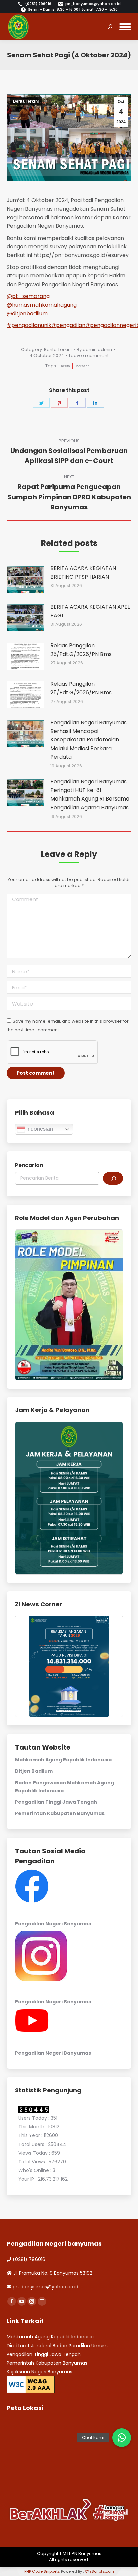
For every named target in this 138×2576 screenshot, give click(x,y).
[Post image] (25, 579)
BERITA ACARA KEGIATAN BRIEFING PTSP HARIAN (83, 573)
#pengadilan (68, 325)
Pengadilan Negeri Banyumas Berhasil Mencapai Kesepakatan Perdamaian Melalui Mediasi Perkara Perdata (88, 740)
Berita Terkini (26, 101)
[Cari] (113, 1178)
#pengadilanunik (29, 325)
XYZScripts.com (99, 2571)
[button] (122, 2438)
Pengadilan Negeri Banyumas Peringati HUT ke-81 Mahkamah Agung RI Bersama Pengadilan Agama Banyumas (90, 794)
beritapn (83, 366)
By (94, 350)
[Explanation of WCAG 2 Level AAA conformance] (31, 2384)
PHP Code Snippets (42, 2571)
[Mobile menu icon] (125, 27)
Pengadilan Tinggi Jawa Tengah (56, 1802)
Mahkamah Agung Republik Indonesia (63, 1760)
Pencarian (29, 1165)
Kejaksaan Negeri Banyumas (40, 2372)
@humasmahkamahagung (42, 305)
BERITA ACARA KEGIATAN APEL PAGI (90, 611)
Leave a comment (89, 356)
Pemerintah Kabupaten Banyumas (60, 1813)
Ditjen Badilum (34, 1771)
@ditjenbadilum (27, 314)
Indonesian (39, 1129)
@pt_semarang (28, 296)
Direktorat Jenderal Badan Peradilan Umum (57, 2346)
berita (66, 366)
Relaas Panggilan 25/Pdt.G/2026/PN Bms (81, 650)
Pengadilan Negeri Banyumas (53, 1924)
